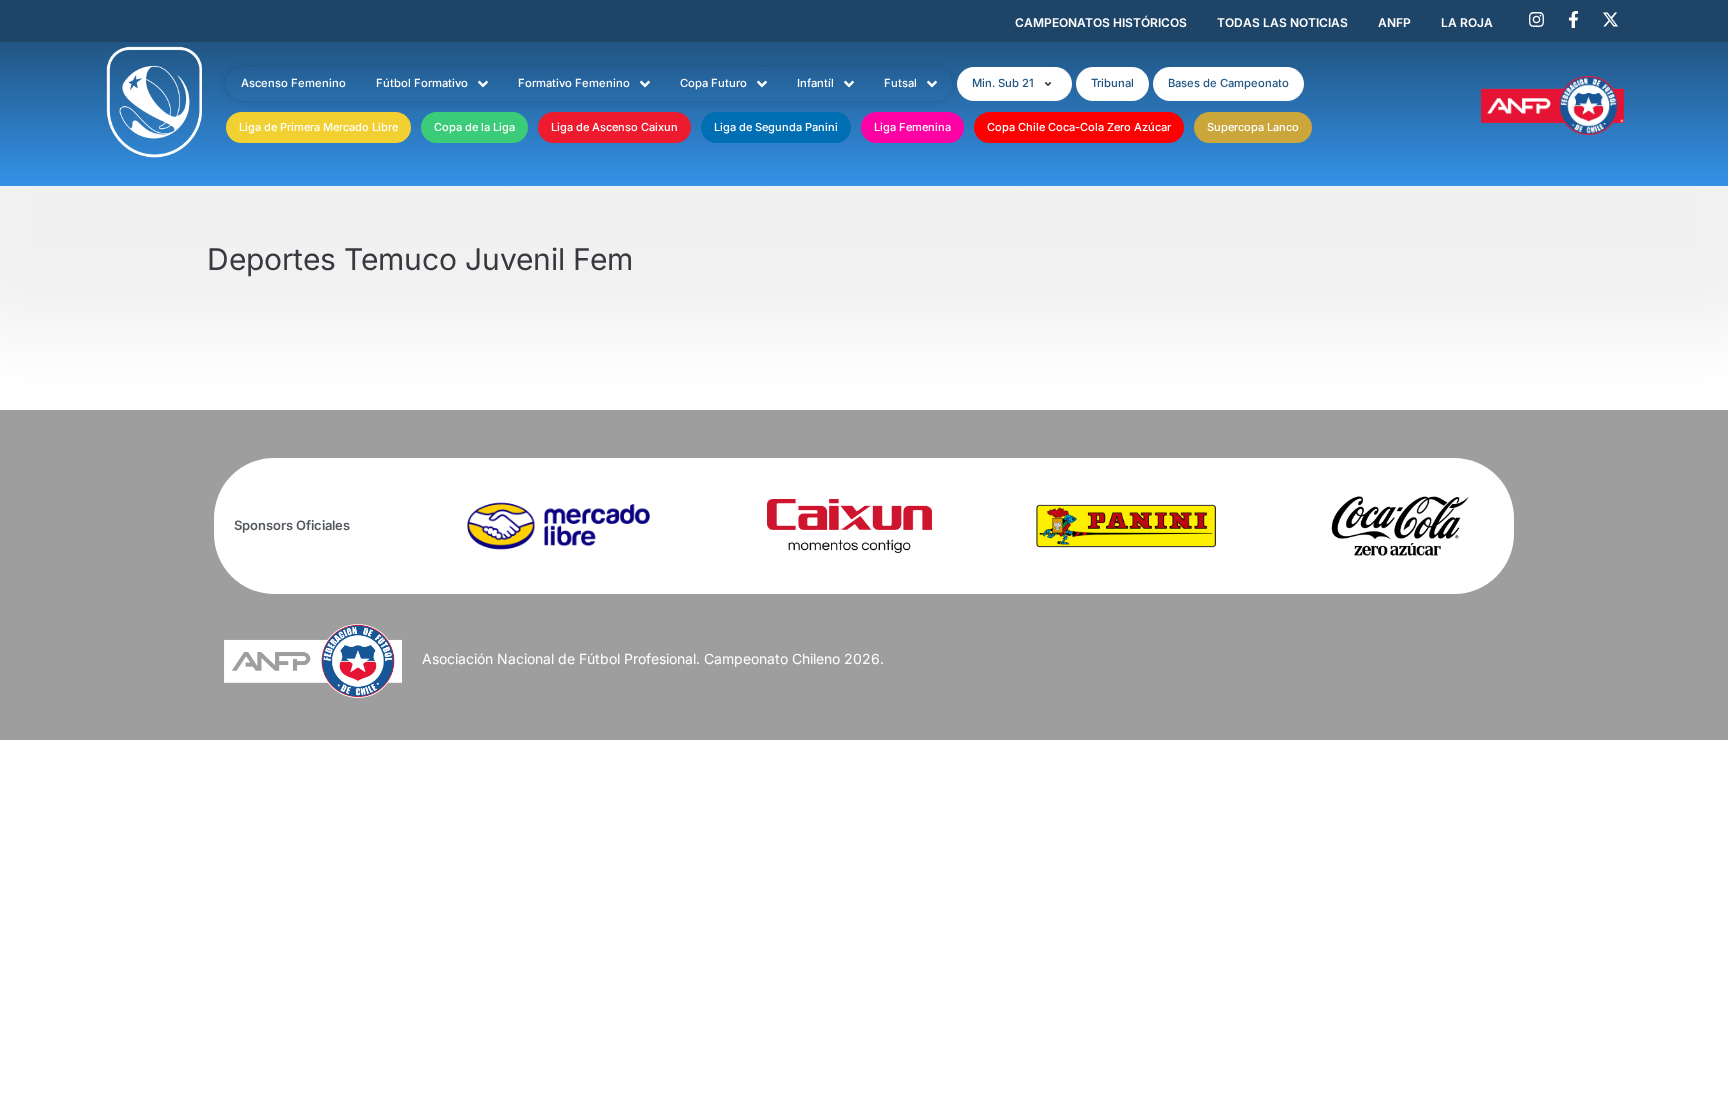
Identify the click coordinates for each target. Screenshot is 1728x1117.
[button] (1014, 84)
